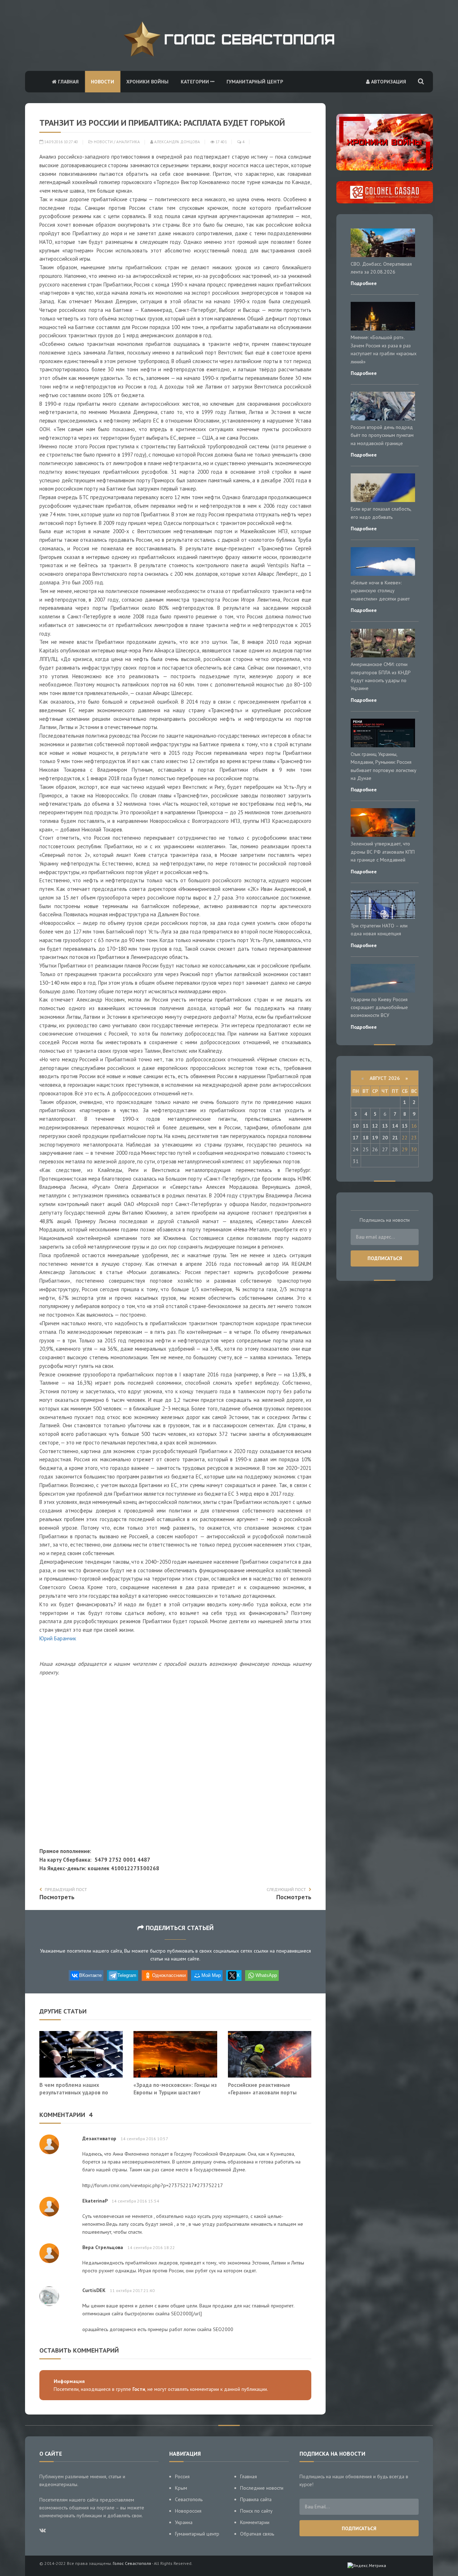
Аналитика (128, 142)
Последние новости (262, 2488)
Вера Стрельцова (103, 2247)
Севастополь (189, 2499)
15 (405, 1126)
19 (375, 1138)
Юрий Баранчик (58, 1638)
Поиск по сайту (256, 2511)
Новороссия (188, 2511)
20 (385, 1138)
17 (356, 1138)
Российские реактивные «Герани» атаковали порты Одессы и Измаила (262, 2092)
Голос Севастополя (132, 2563)
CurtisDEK (94, 2290)
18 (366, 1138)
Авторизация (388, 82)
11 (366, 1126)
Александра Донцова (177, 142)
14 (395, 1126)
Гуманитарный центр (255, 82)
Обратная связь (257, 2534)
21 (395, 1138)
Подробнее (364, 283)
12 (375, 1126)
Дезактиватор (99, 2138)
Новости (103, 82)
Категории (196, 82)
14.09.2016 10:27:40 (60, 142)
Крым (181, 2488)
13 (385, 1126)
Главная (68, 82)
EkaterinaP (95, 2201)
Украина (184, 2522)
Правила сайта (256, 2499)
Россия (182, 2476)
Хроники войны (147, 82)
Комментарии (255, 2522)
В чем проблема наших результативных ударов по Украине (74, 2092)
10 (356, 1126)
